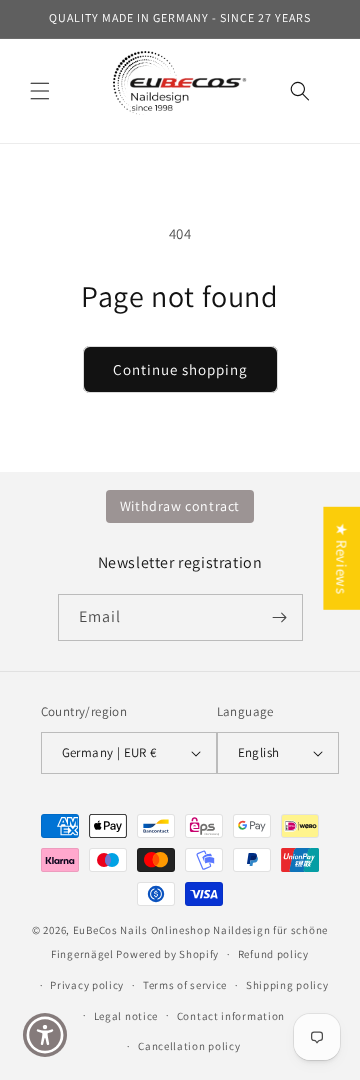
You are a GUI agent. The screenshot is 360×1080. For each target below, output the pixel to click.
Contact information (231, 1016)
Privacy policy (87, 985)
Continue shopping (180, 369)
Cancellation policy (189, 1046)
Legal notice (126, 1016)
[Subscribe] (280, 617)
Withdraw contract (180, 506)
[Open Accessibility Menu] (45, 1035)
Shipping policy (287, 985)
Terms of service (185, 985)
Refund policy (273, 954)
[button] (40, 91)
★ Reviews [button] (341, 558)
